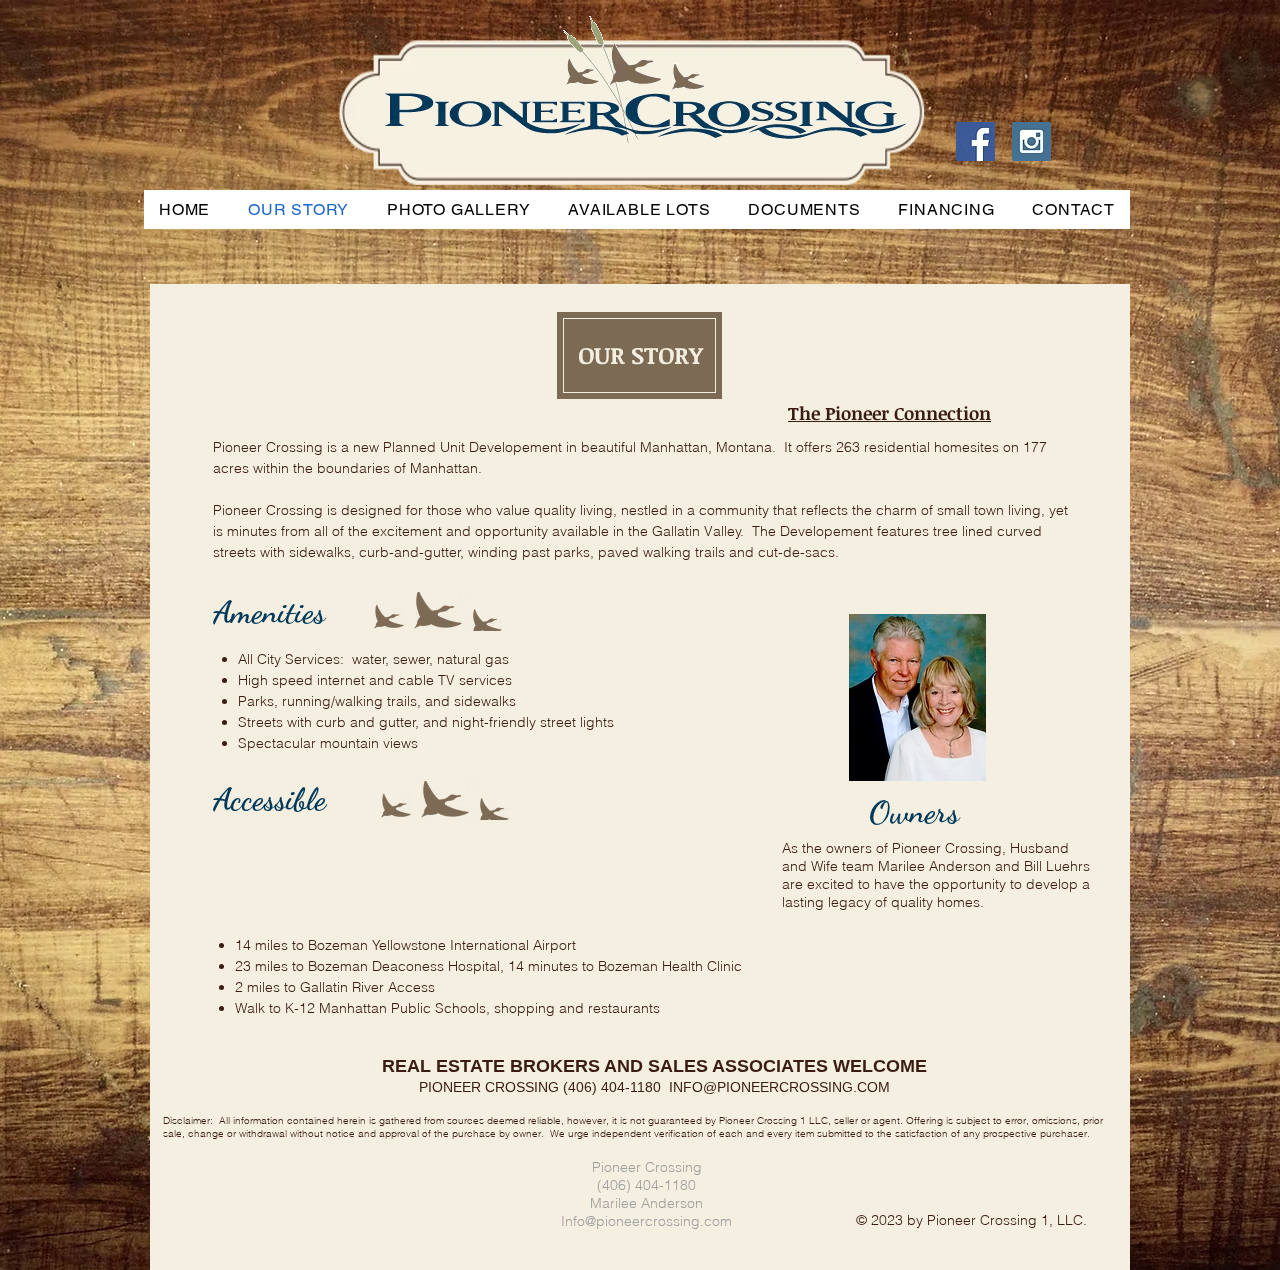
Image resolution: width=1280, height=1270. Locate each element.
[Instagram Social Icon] (1031, 141)
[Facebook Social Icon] (975, 141)
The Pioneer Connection (889, 413)
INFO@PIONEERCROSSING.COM (779, 1087)
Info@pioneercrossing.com (646, 1221)
